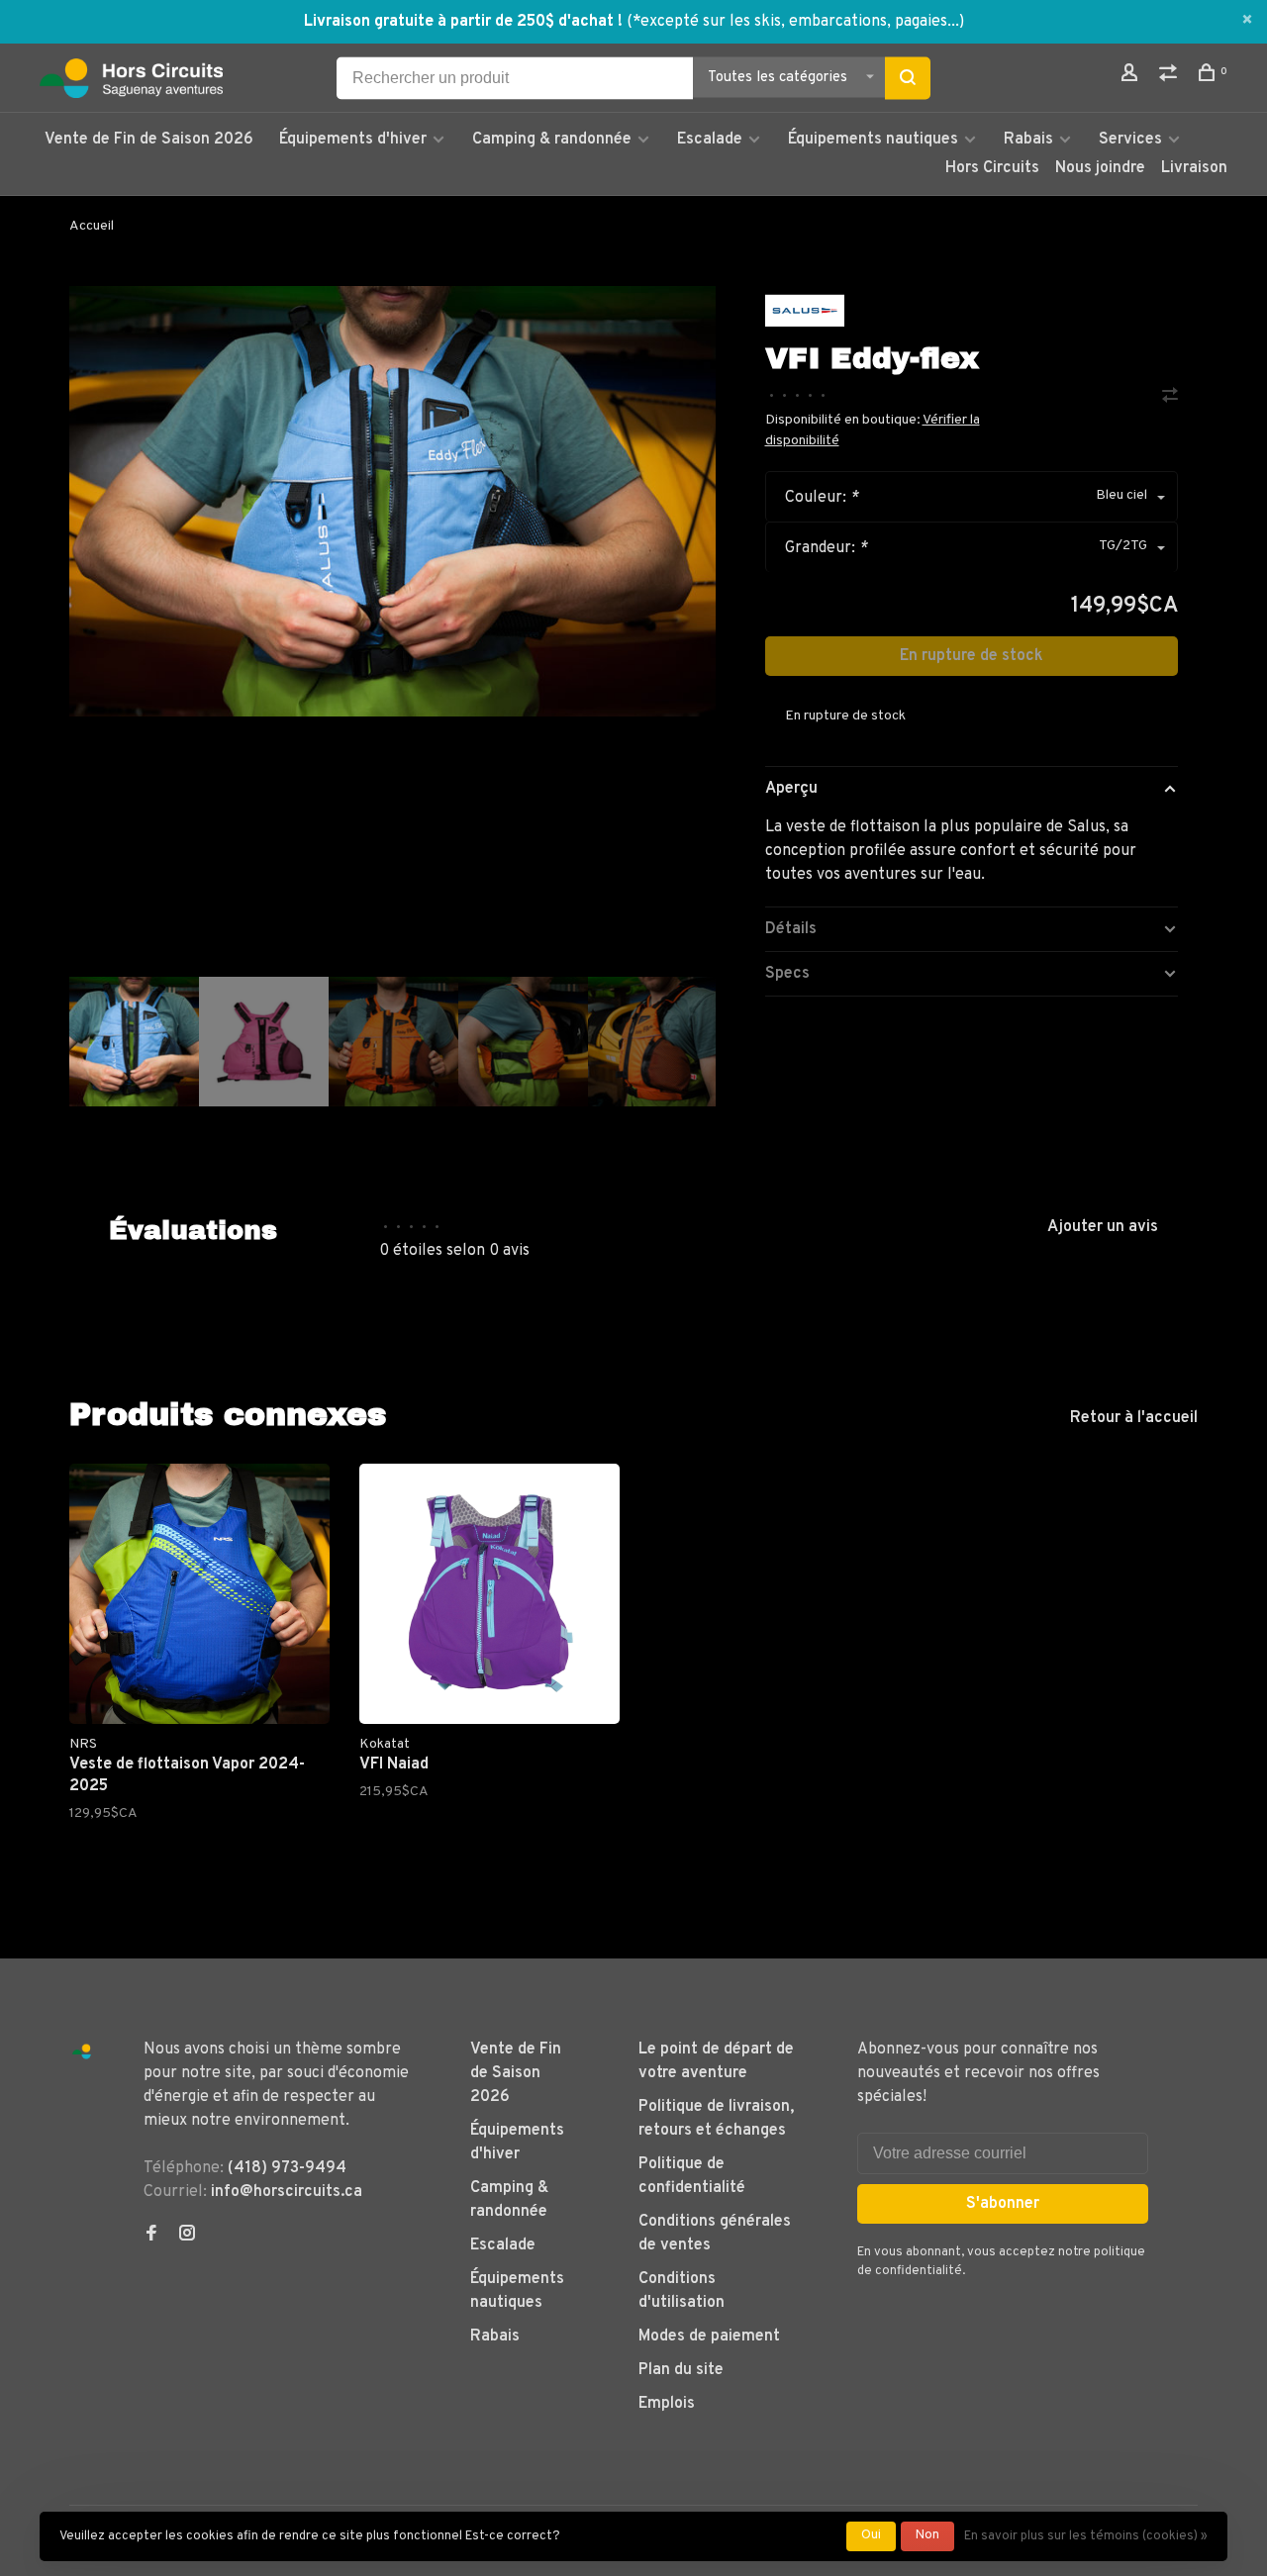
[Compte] (1132, 77)
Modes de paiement (709, 2337)
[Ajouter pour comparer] (1170, 398)
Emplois (667, 2404)
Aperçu (791, 789)
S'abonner (1003, 2204)
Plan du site (681, 2370)
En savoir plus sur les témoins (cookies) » (1086, 2536)
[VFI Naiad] (489, 1594)
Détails (791, 929)
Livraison (1194, 168)
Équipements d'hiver (353, 140)
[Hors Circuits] (82, 2052)
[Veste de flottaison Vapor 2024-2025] (199, 1594)
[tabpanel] (392, 501)
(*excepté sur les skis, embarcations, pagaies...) (795, 22)
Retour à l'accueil (1134, 1418)
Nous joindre (1100, 168)
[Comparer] (1170, 77)
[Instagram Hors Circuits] (187, 2236)
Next (726, 1156)
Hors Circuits (992, 168)
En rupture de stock (972, 656)
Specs (787, 974)
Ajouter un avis (1103, 1227)
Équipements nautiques (873, 140)
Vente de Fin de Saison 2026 (149, 140)
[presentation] (134, 1042)
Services (1130, 140)
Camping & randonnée (552, 140)
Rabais (1030, 140)
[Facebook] (151, 2236)
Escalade (710, 140)
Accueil (92, 226)
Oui (871, 2535)
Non (927, 2535)
